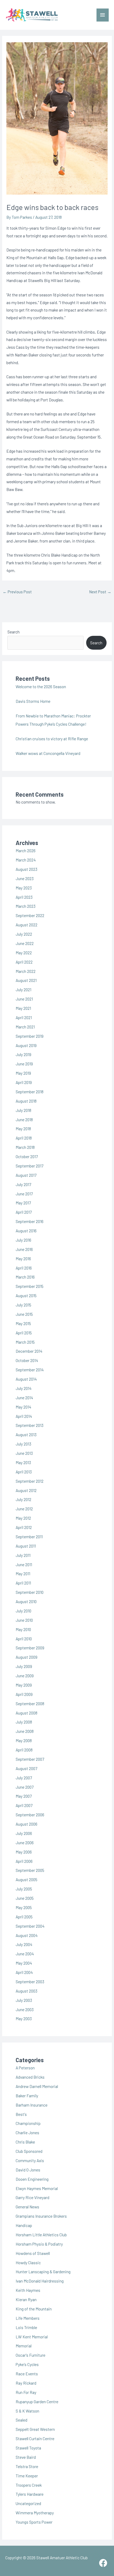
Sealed (21, 2420)
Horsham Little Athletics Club (41, 2235)
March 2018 (25, 1147)
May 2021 (23, 1008)
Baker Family (27, 2096)
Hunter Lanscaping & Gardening (43, 2272)
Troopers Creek (29, 2485)
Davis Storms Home (33, 701)
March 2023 (26, 906)
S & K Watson (27, 2411)
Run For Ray (26, 2392)
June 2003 (25, 2009)
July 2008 (24, 1722)
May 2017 (23, 1203)
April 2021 (24, 1017)
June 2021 (24, 999)
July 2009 (24, 1666)
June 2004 (25, 1954)
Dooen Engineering (32, 2179)
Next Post (100, 592)
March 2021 (25, 1027)
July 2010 (23, 1611)
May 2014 (23, 1407)
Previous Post (17, 592)
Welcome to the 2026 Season (41, 686)
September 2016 (30, 1221)
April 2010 (24, 1639)
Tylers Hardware (30, 2494)
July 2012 (23, 1499)
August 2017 (26, 1175)
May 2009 (24, 1685)
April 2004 (24, 1972)
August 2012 (26, 1490)
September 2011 (29, 1537)
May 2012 (23, 1518)
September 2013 (30, 1425)
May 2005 (24, 1907)
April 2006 (24, 1861)
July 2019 (23, 1054)
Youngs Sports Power (34, 2522)
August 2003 (27, 1991)
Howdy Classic (28, 2262)
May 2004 (24, 1963)
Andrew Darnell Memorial (37, 2086)
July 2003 (24, 2000)
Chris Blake (25, 2142)
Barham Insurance (32, 2105)
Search (14, 632)
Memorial (24, 2346)
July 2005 (24, 1889)
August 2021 (26, 980)
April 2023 (24, 897)
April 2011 (23, 1583)
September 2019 (30, 1036)
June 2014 (24, 1398)
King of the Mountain (34, 2309)
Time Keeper (27, 2476)
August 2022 (27, 925)
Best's (21, 2114)
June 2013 (24, 1453)
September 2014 (30, 1370)
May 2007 (24, 1796)
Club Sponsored (29, 2151)
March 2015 (25, 1342)
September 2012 (30, 1481)
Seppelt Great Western (35, 2429)
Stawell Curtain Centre (35, 2438)
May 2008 (24, 1740)
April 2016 (24, 1268)
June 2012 (24, 1509)
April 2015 (24, 1333)
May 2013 (23, 1462)
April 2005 (24, 1917)
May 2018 (23, 1129)
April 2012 (24, 1527)
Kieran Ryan (26, 2299)
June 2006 (25, 1842)
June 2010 (24, 1620)
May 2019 (23, 1073)
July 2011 (23, 1555)
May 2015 (23, 1323)
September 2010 (30, 1592)
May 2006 (24, 1852)
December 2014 (29, 1351)
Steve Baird (26, 2457)
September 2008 (30, 1703)
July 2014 (24, 1388)
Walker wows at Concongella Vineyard (48, 753)
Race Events (27, 2374)
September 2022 (30, 915)
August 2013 (26, 1434)
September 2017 (29, 1166)
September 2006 (30, 1815)
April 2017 (24, 1212)
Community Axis (30, 2160)
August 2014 (26, 1379)
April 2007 (24, 1805)
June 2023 (25, 878)
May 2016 (23, 1258)
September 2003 (30, 1982)
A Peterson (25, 2068)
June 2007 (25, 1787)
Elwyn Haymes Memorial (37, 2188)
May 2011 (23, 1573)
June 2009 (25, 1676)
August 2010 (26, 1601)
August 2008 (27, 1713)
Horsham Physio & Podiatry (39, 2244)
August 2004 (27, 1935)
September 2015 (30, 1286)
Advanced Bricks (30, 2077)
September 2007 (30, 1759)
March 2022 (26, 971)
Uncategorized (28, 2503)
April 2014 (24, 1416)
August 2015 (26, 1295)
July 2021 (23, 989)
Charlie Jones (27, 2132)
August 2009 (27, 1657)
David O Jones (28, 2170)
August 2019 (26, 1045)
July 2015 (23, 1305)
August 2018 (26, 1101)
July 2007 (24, 1778)
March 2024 (26, 860)
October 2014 (27, 1360)
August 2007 (26, 1768)
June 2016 (24, 1249)
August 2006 (27, 1824)
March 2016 (25, 1277)
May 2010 (23, 1629)
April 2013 (24, 1472)
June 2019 (24, 1064)
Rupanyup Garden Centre (37, 2401)
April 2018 (24, 1138)
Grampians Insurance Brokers (41, 2216)
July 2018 (23, 1110)
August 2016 (26, 1231)
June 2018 (24, 1119)
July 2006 (24, 1833)
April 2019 (24, 1082)
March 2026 (26, 850)
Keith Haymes (28, 2290)
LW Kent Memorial (32, 2337)
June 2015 (24, 1314)
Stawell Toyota (28, 2448)
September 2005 (30, 1870)
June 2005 (25, 1898)
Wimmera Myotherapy (35, 2513)
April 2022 (24, 962)
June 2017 (24, 1194)
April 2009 (24, 1694)
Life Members (28, 2318)
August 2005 (27, 1879)
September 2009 (30, 1648)
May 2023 (24, 888)
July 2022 (24, 934)
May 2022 (24, 953)
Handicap (24, 2225)
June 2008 (25, 1731)
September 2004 (30, 1926)
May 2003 (24, 2018)
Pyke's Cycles (27, 2364)
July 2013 (23, 1444)
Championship (28, 2123)
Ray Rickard (26, 2383)
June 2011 (24, 1564)
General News (27, 2207)
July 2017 (23, 1184)
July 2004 (24, 1944)
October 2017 (27, 1156)
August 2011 (26, 1546)
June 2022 (25, 943)
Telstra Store (27, 2466)
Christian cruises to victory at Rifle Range (52, 739)
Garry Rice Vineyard (32, 2197)
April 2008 (24, 1750)
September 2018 (30, 1092)
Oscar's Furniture (30, 2355)
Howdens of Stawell (33, 2253)
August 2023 (27, 869)
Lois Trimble (26, 2327)
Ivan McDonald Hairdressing (40, 2281)
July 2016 (23, 1240)
